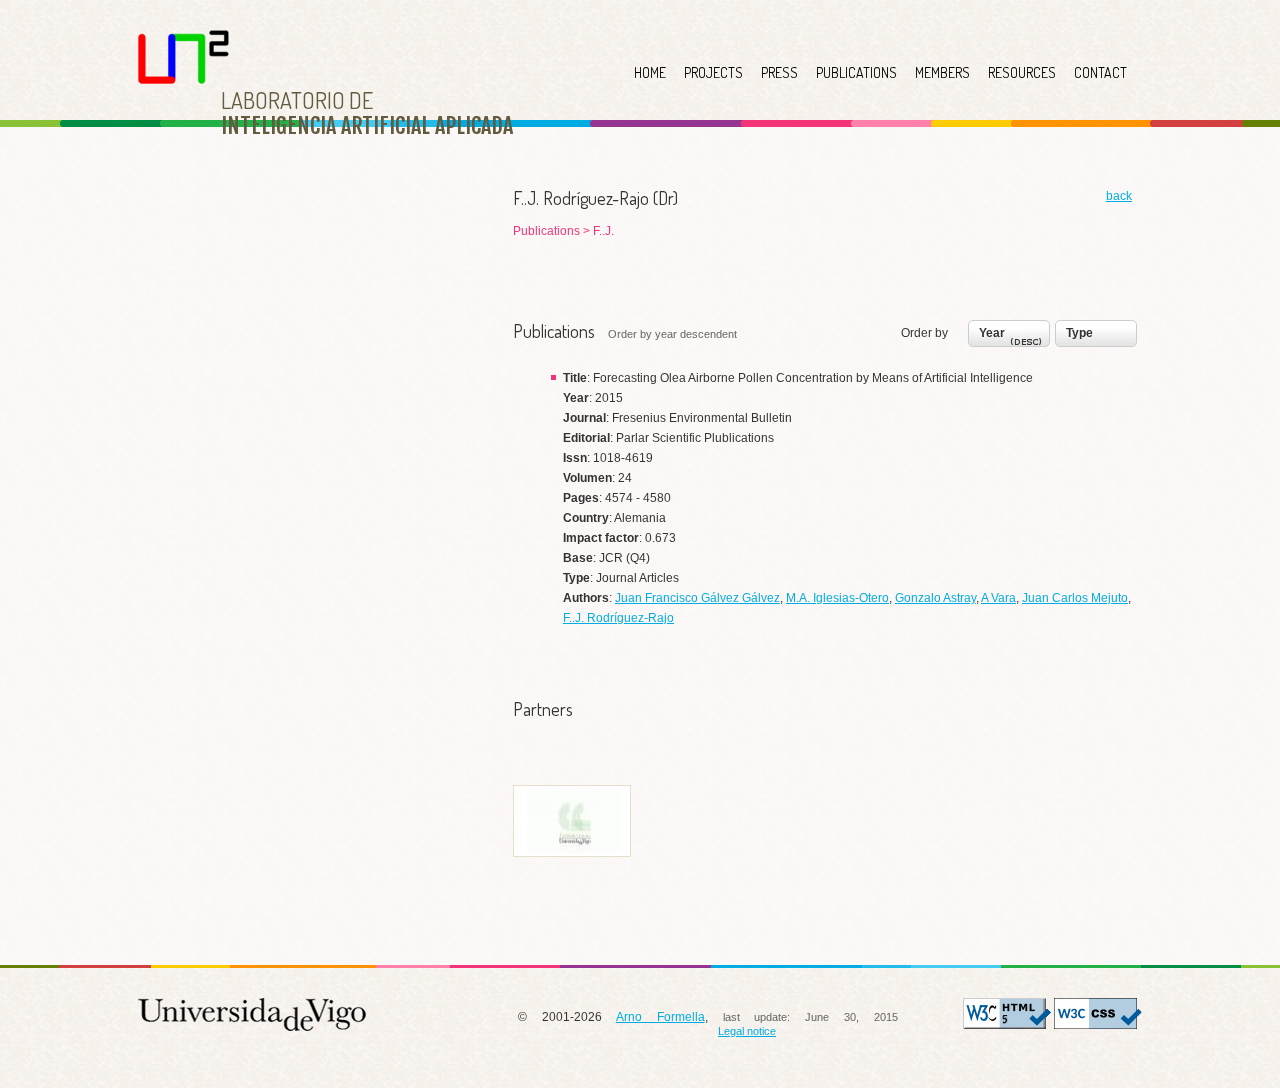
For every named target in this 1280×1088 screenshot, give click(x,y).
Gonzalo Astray (935, 598)
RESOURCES (1022, 72)
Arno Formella (660, 1017)
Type (1079, 333)
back (1119, 196)
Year (992, 333)
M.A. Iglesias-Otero (837, 598)
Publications (548, 231)
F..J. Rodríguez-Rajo (618, 618)
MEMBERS (942, 72)
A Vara (998, 598)
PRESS (779, 72)
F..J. (603, 231)
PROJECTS (713, 72)
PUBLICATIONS (856, 72)
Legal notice (747, 1031)
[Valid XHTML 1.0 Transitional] (1007, 1025)
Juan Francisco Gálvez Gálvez (697, 598)
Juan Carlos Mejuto (1075, 598)
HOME (650, 72)
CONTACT (1100, 72)
